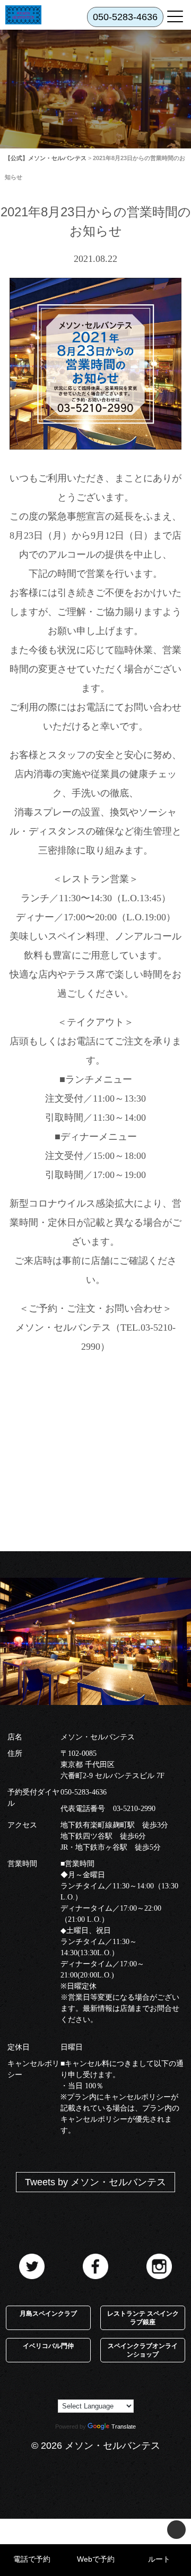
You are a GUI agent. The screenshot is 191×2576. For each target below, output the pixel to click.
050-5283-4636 (84, 1792)
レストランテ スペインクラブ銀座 (143, 2318)
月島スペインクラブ (48, 2314)
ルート (159, 2559)
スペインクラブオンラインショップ (143, 2350)
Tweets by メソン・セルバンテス (95, 2182)
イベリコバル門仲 (48, 2346)
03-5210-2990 (134, 1809)
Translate (124, 2426)
